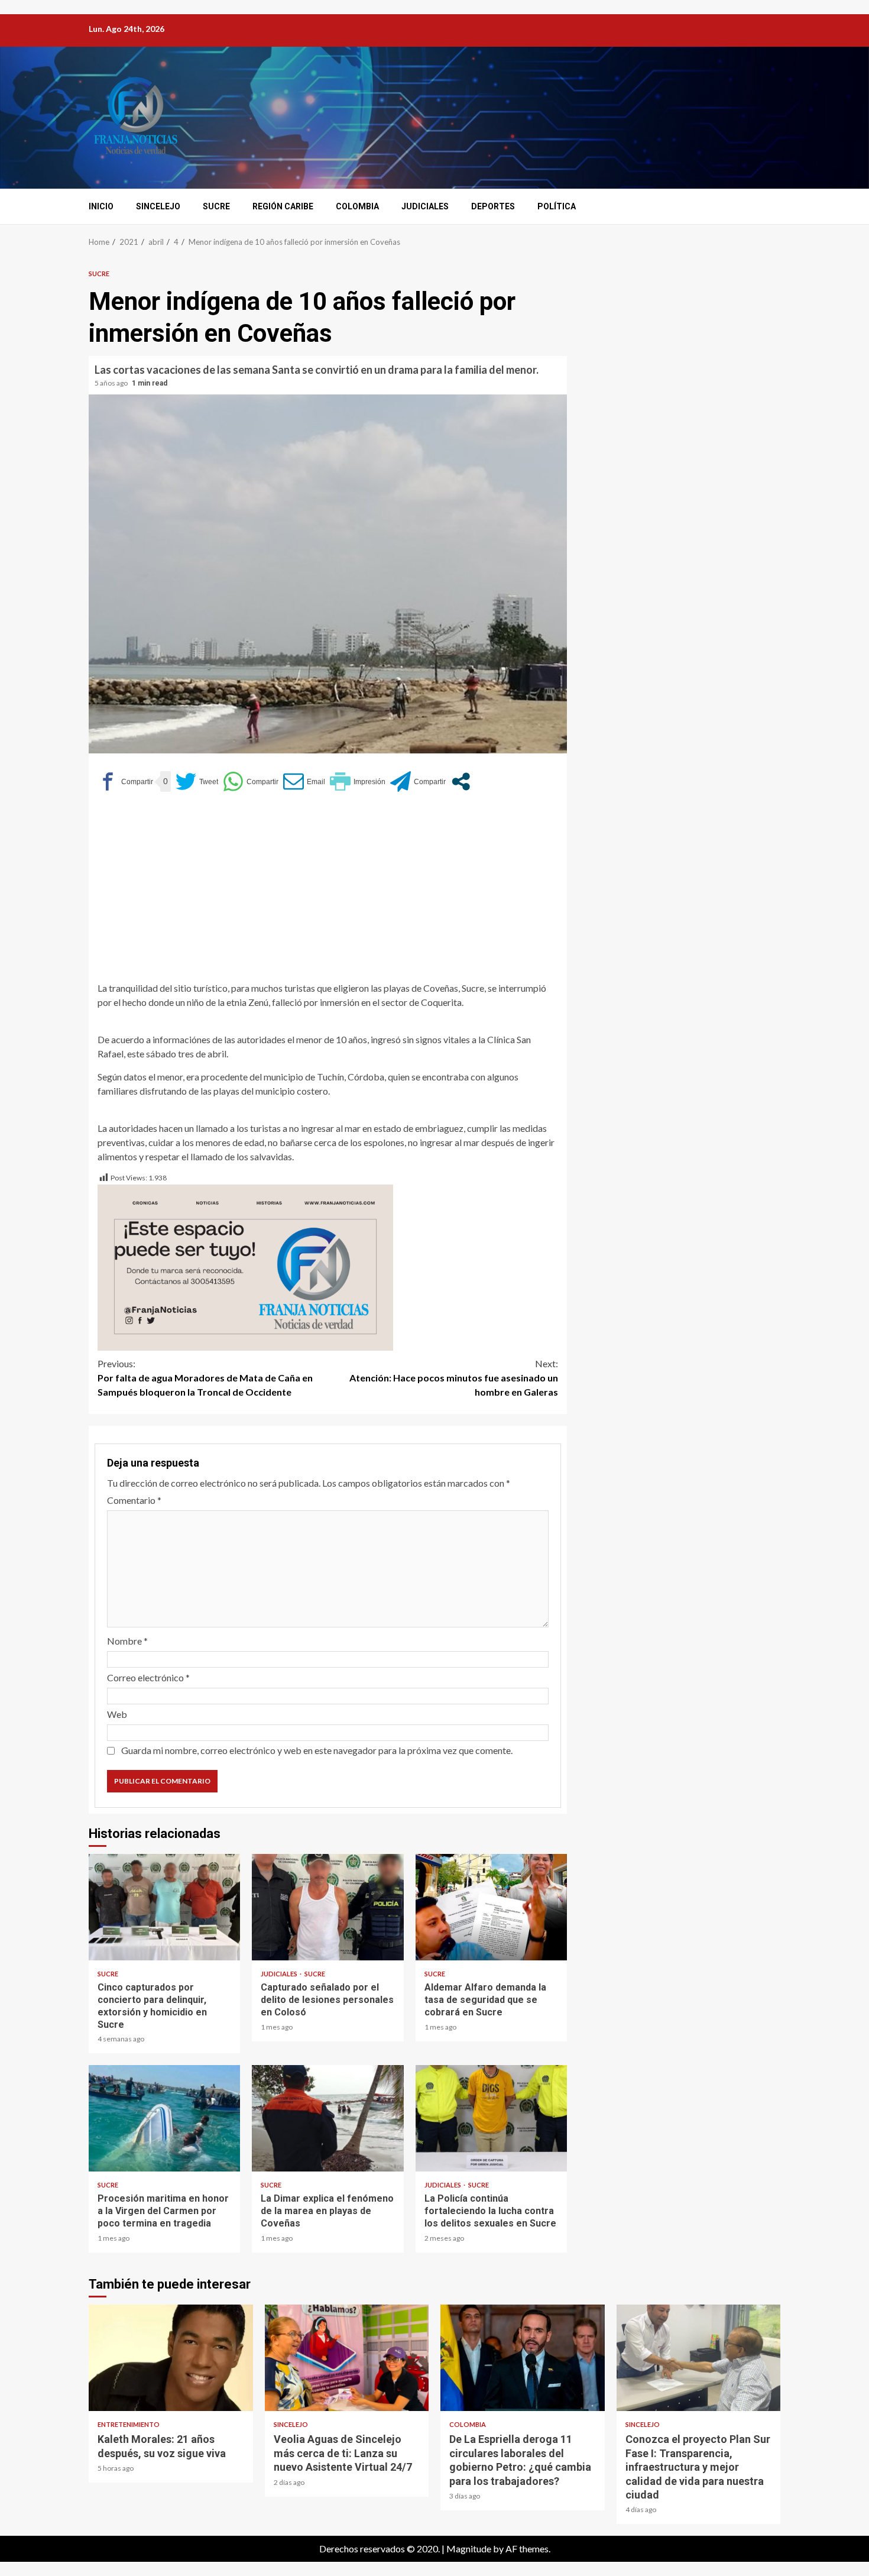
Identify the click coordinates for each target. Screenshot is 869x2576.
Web (117, 1714)
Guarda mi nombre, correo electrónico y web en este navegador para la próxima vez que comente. (317, 1750)
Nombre (127, 1641)
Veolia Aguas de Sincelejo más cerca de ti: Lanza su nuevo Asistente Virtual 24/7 (347, 2358)
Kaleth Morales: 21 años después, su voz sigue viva (171, 2358)
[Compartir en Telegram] (418, 781)
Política (557, 206)
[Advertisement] (328, 892)
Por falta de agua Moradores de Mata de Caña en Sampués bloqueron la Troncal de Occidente (205, 1378)
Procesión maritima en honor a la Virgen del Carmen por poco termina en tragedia (164, 2118)
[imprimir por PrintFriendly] (358, 781)
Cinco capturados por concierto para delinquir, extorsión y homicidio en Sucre (164, 1907)
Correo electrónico (148, 1677)
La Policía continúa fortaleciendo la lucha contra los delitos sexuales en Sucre (491, 2118)
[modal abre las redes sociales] (461, 781)
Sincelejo (158, 206)
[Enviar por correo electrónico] (304, 781)
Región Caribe (283, 206)
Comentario (134, 1500)
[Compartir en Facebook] (125, 781)
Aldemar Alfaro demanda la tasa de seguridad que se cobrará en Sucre (491, 1907)
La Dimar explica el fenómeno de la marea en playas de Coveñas (328, 2118)
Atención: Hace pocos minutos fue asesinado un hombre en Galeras (454, 1378)
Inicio (101, 206)
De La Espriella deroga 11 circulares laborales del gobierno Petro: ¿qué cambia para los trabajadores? (523, 2358)
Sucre (216, 206)
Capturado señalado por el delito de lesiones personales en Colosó (328, 1907)
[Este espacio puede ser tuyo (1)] (245, 1266)
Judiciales (425, 206)
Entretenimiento (129, 2424)
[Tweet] (197, 781)
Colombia (357, 206)
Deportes (493, 206)
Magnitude (469, 2549)
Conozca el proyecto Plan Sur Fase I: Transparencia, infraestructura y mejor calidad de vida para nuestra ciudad (699, 2358)
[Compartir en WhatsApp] (251, 781)
